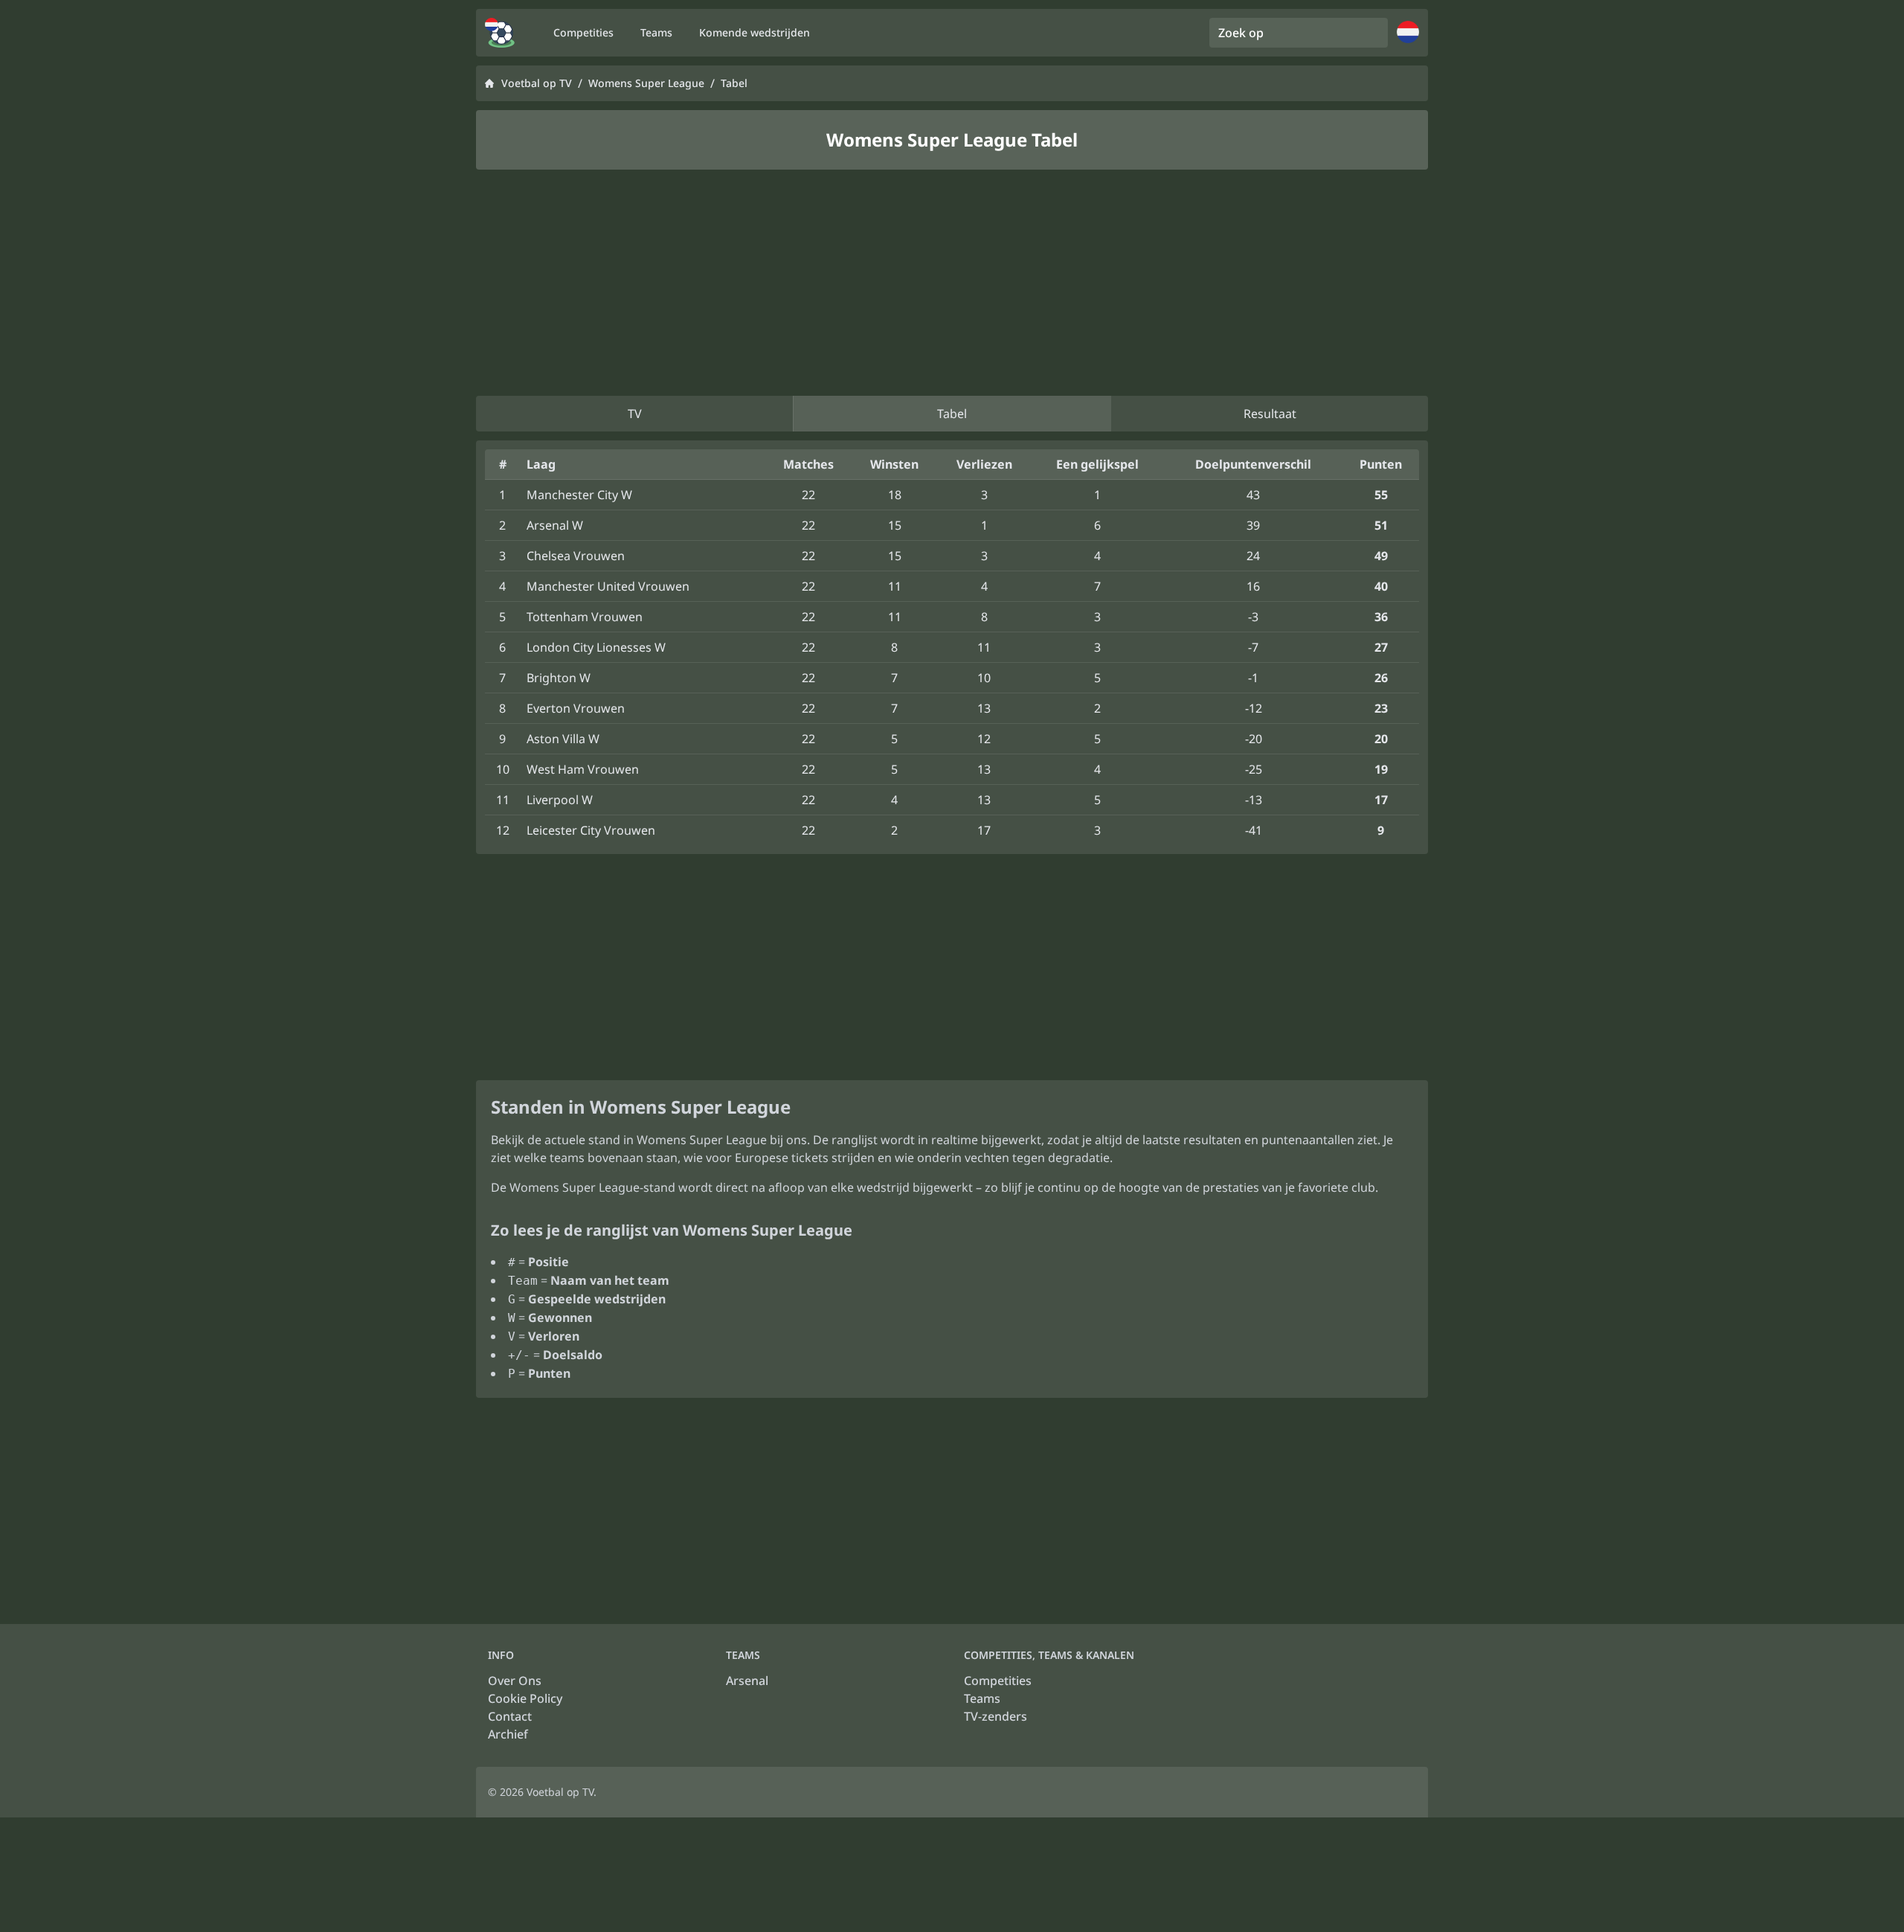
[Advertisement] (952, 283)
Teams (982, 1698)
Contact (510, 1716)
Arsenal (747, 1681)
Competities (998, 1681)
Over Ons (515, 1681)
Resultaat (1270, 414)
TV (635, 414)
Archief (508, 1734)
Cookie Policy (525, 1698)
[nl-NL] (500, 33)
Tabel (952, 414)
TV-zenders (996, 1716)
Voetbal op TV (537, 83)
